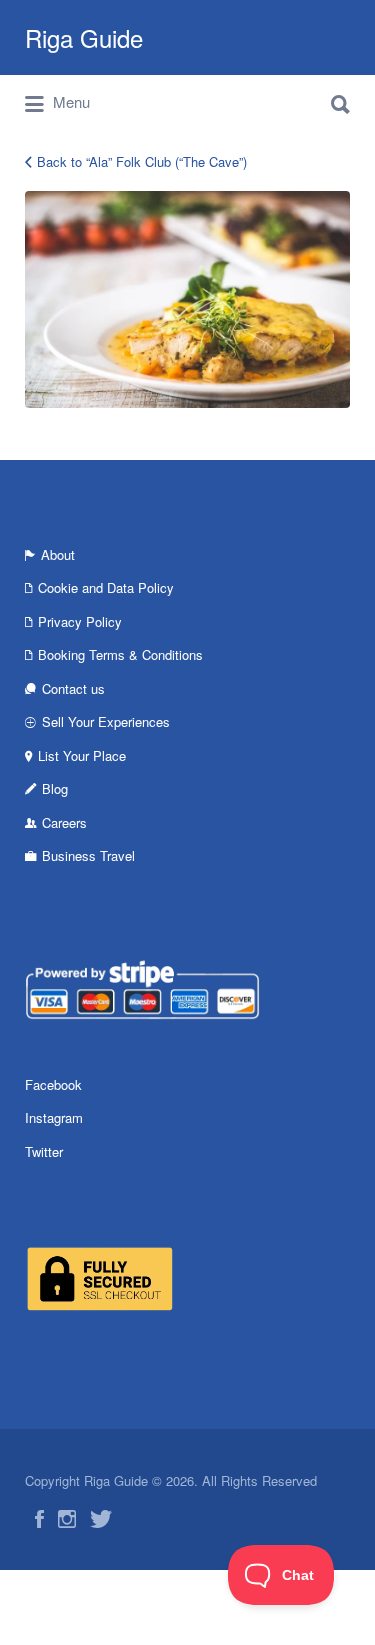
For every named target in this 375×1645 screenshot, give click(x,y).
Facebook (53, 1084)
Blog (55, 788)
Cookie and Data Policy (106, 587)
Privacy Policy (80, 621)
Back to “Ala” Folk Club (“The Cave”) (142, 161)
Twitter (44, 1151)
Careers (64, 822)
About (58, 554)
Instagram (54, 1117)
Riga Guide (84, 37)
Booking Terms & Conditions (120, 654)
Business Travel (88, 855)
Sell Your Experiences (106, 721)
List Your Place (82, 755)
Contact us (73, 688)
